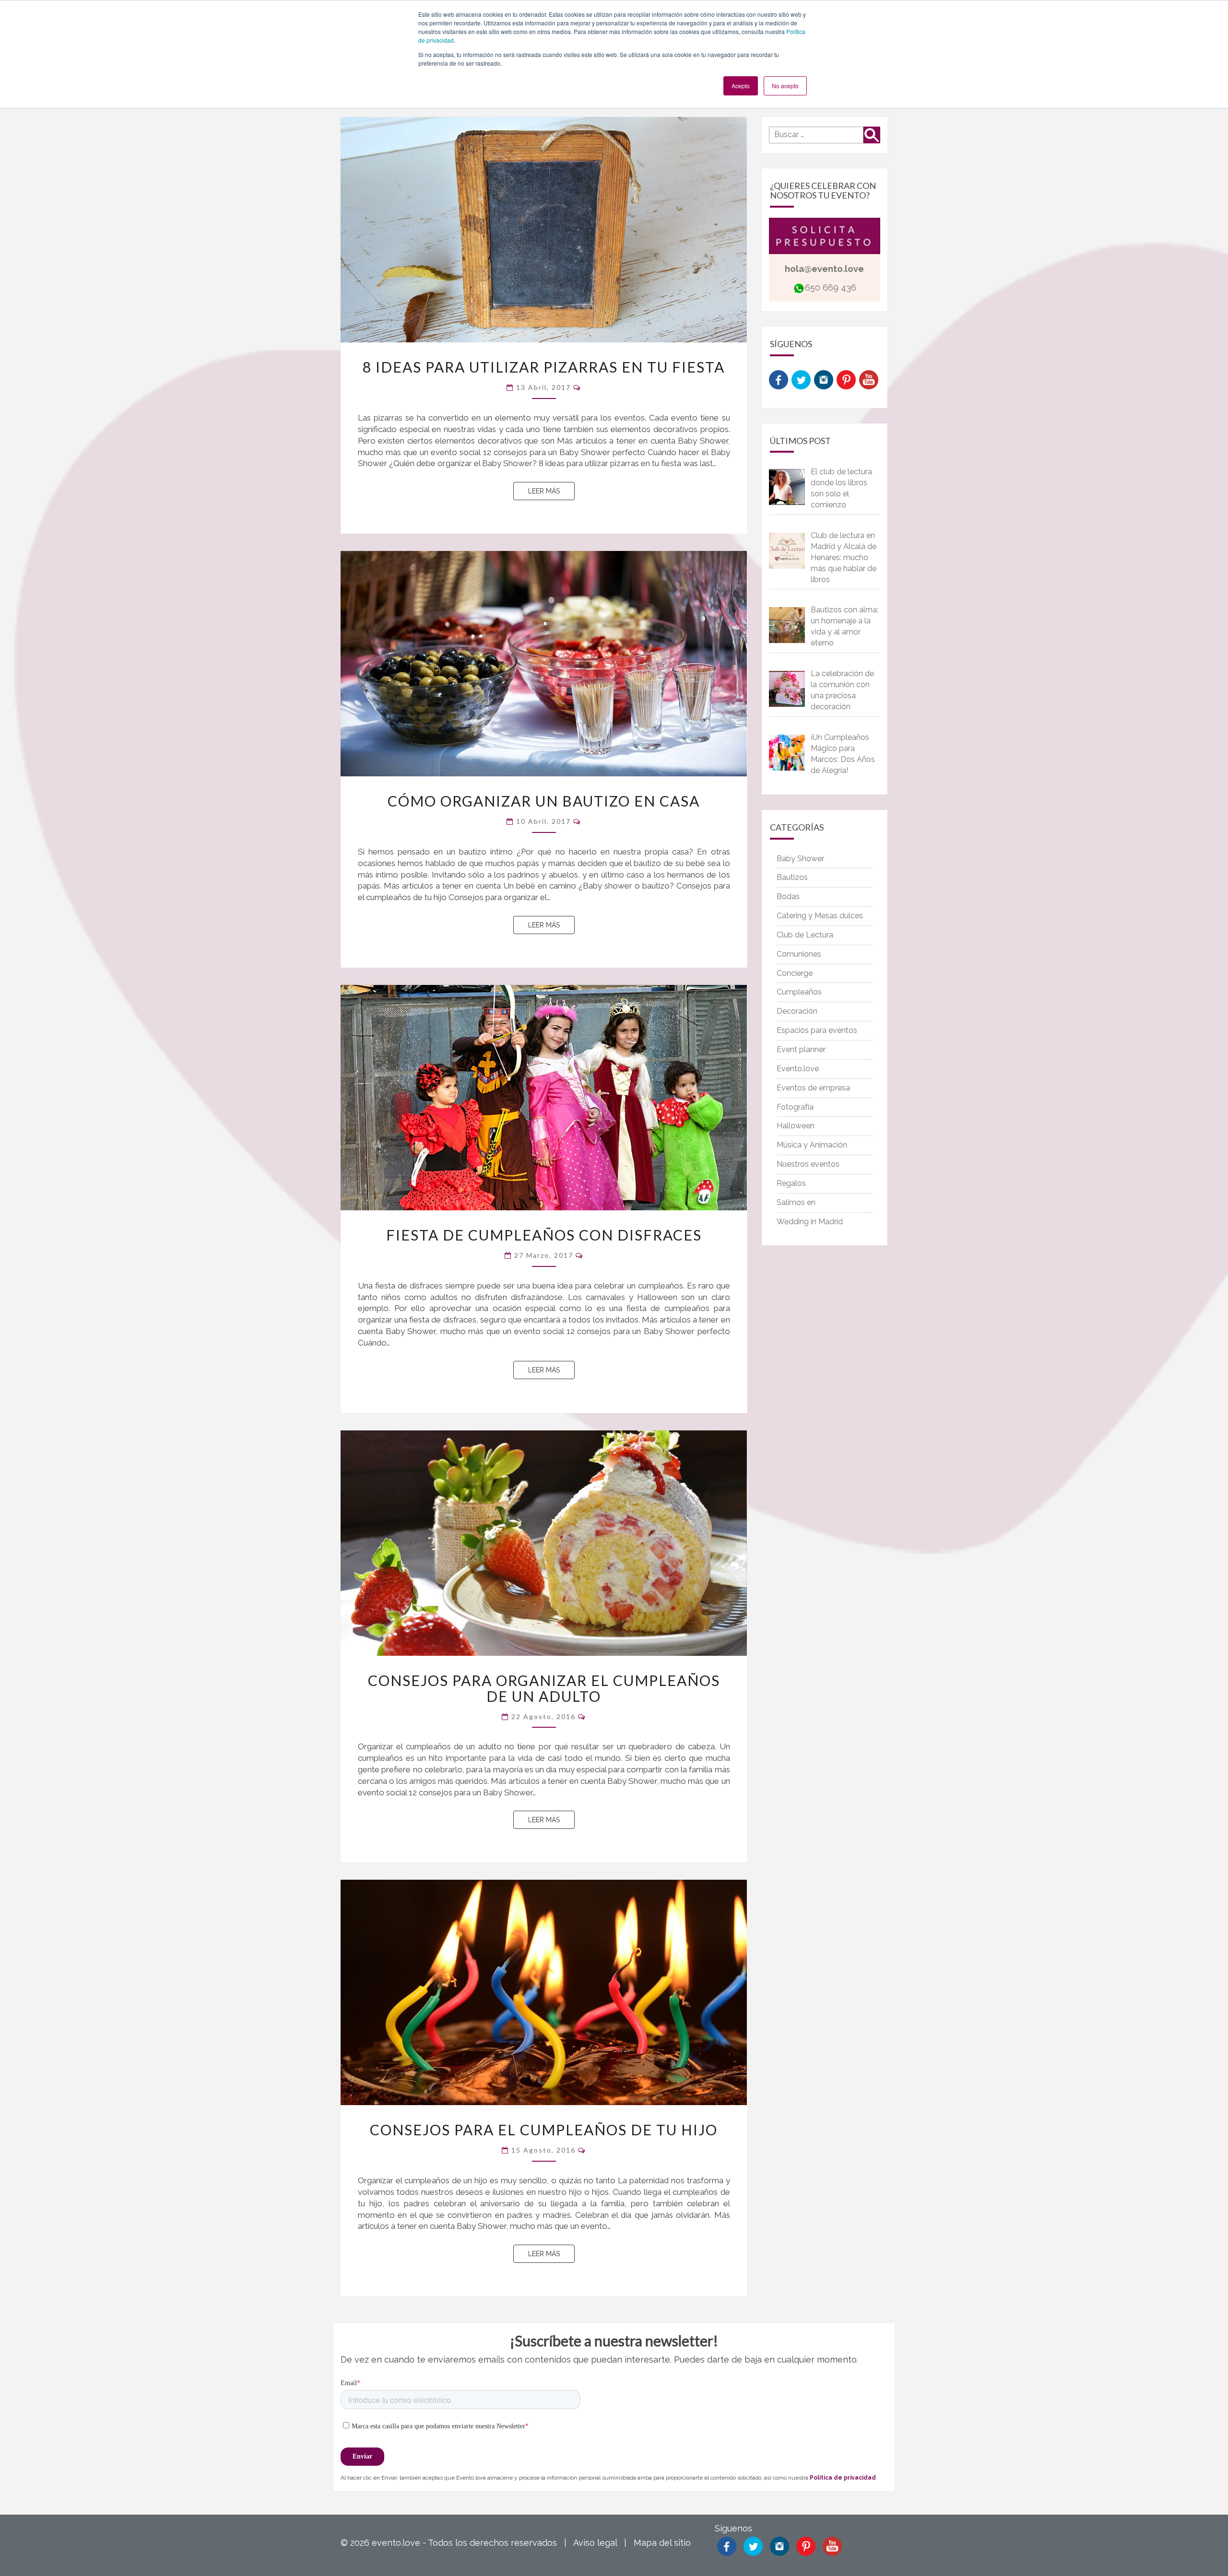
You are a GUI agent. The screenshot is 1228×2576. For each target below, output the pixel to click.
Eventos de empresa (813, 1088)
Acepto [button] (741, 86)
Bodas (788, 896)
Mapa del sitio (662, 2543)
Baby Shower (800, 859)
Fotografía (795, 1107)
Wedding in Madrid (810, 1222)
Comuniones (799, 954)
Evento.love (798, 1069)
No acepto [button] (785, 86)
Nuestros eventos (808, 1164)
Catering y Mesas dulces (820, 916)
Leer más (551, 491)
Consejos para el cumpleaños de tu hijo (544, 2130)
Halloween (796, 1126)
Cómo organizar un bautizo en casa (544, 801)
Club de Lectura (805, 935)
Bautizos (792, 877)
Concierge (795, 973)
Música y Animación (812, 1145)
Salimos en (796, 1202)
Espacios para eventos (817, 1030)
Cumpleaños (799, 992)
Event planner (801, 1049)
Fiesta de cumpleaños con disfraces (544, 1235)
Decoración (797, 1011)
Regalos (791, 1183)
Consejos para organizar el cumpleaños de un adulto (544, 1688)
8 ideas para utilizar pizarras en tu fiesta (544, 367)
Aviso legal (595, 2543)
